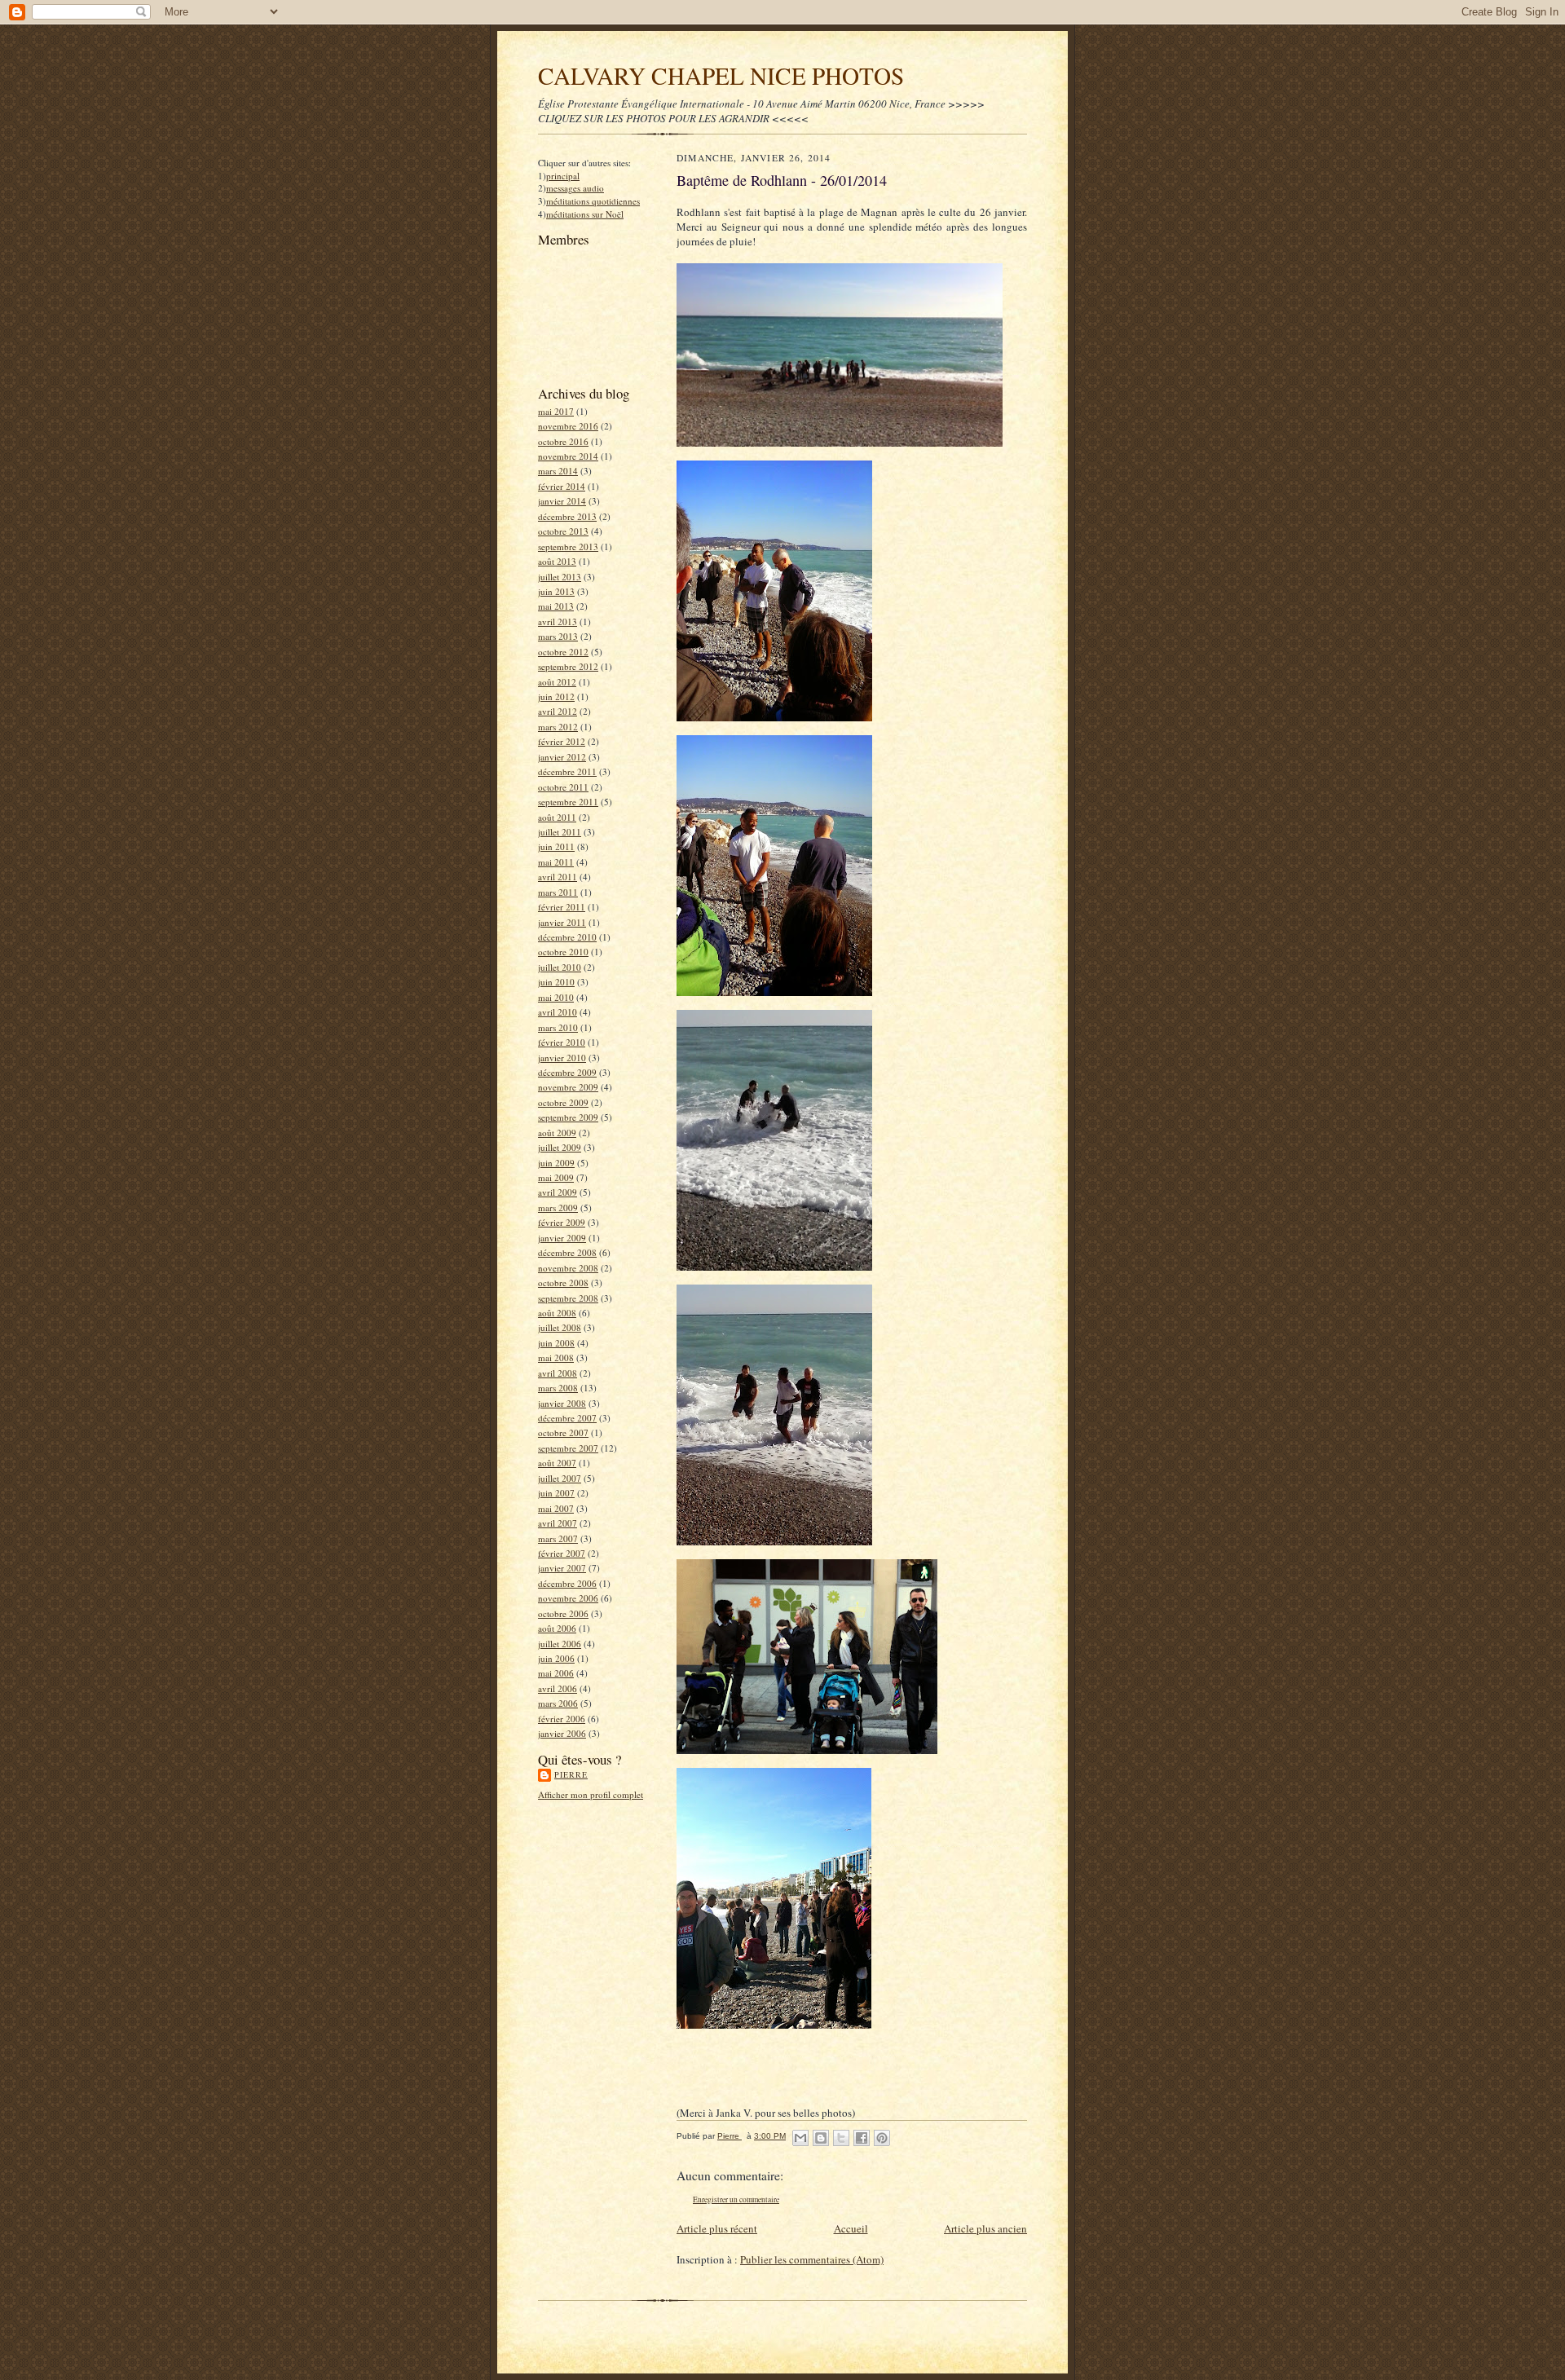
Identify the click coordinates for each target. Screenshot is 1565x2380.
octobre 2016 (563, 441)
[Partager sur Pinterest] (882, 2138)
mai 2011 (556, 862)
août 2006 (557, 1628)
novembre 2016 (568, 426)
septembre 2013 (568, 547)
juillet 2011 (560, 832)
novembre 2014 (568, 456)
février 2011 (562, 907)
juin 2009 (556, 1163)
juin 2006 (556, 1658)
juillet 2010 (560, 967)
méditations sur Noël (585, 214)
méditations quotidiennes (593, 201)
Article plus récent (717, 2228)
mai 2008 (556, 1357)
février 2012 (562, 741)
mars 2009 (558, 1208)
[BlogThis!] (821, 2138)
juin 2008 (556, 1343)
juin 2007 (556, 1493)
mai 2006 (556, 1673)
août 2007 (557, 1463)
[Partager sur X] (841, 2138)
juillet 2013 (560, 577)
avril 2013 (558, 621)
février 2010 (562, 1042)
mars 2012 (558, 727)
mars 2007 (558, 1538)
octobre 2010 (563, 952)
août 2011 (557, 817)
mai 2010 (556, 997)
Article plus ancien (985, 2228)
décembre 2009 (567, 1072)
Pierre (571, 1774)
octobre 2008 (563, 1283)
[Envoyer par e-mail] (800, 2138)
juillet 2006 (560, 1644)
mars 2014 (558, 471)
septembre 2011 (568, 802)
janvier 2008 (562, 1403)
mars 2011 (558, 892)
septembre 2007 (568, 1448)
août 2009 (557, 1133)
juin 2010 (556, 982)
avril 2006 (558, 1688)
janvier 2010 (562, 1058)
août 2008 (557, 1313)
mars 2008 (558, 1388)
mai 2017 (556, 411)
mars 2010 (558, 1027)
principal (563, 176)
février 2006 (562, 1719)
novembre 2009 (568, 1087)
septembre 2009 (568, 1117)
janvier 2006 (562, 1733)
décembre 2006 (567, 1583)
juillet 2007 (560, 1478)
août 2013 (557, 561)
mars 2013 (558, 636)
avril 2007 (558, 1523)
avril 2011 (558, 877)
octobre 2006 (563, 1613)
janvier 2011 (562, 922)
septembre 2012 (568, 666)
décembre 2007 (567, 1418)
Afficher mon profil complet (591, 1794)
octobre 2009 (563, 1102)
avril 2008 (558, 1373)
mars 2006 (558, 1703)
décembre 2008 (567, 1252)
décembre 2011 (567, 771)
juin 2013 (556, 591)
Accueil (851, 2228)
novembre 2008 (568, 1268)
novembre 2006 (568, 1598)
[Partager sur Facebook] (862, 2138)
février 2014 (562, 486)
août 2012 (557, 682)
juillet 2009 (560, 1147)
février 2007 (562, 1553)
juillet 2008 (560, 1327)
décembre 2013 (567, 516)
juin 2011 (556, 846)
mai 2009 (556, 1177)
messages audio (575, 188)
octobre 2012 (563, 652)
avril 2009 (558, 1192)
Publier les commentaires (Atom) (812, 2259)
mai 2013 (556, 606)
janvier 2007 (562, 1568)
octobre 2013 (563, 531)
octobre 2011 (563, 787)
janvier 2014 (562, 501)
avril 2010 (558, 1012)
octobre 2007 (563, 1432)
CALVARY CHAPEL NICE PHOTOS (721, 75)
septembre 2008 (568, 1298)
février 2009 (562, 1222)
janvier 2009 (562, 1238)
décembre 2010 (567, 937)
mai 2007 (556, 1508)
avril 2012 (558, 711)
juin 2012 (556, 696)
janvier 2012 (562, 757)
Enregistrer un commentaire (736, 2199)
